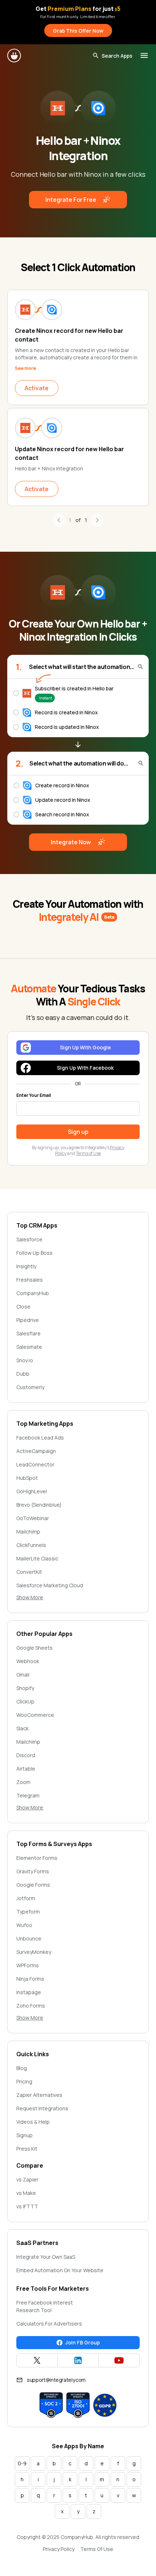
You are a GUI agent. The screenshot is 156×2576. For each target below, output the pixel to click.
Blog (22, 2068)
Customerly (30, 1387)
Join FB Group (83, 2342)
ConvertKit (29, 1572)
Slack (22, 1728)
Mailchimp (28, 1532)
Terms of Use (88, 1153)
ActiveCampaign (36, 1451)
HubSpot (27, 1478)
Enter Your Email (34, 1095)
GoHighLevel (32, 1491)
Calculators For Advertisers (49, 2324)
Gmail (23, 1675)
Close (23, 1307)
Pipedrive (28, 1320)
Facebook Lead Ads (40, 1438)
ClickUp (25, 1701)
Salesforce (29, 1239)
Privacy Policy (59, 2549)
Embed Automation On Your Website (60, 2270)
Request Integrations (42, 2108)
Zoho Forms (31, 2006)
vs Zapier (27, 2179)
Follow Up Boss (34, 1253)
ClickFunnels (31, 1545)
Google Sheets (34, 1648)
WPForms (28, 1965)
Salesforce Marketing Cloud (50, 1585)
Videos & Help (33, 2122)
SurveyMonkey (34, 1952)
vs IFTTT (27, 2206)
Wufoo (24, 1925)
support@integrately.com (56, 2380)
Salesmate (29, 1347)
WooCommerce (35, 1715)
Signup (24, 2135)
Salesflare (28, 1333)
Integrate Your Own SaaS (46, 2257)
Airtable (26, 1769)
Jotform (26, 1898)
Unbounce (29, 1938)
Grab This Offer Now (78, 31)
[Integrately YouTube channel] (119, 2360)
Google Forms (33, 1885)
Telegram (28, 1795)
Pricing (24, 2081)
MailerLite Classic (37, 1558)
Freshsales (30, 1280)
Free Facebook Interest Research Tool (45, 2306)
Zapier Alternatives (39, 2095)
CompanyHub (33, 1293)
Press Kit (27, 2149)
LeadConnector (35, 1464)
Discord (26, 1755)
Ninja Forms (30, 1979)
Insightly (26, 1266)
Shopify (25, 1688)
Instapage (29, 1992)
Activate (37, 388)
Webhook (28, 1661)
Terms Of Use (97, 2549)
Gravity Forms (33, 1871)
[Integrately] (15, 56)
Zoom (23, 1782)
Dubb (23, 1374)
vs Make (26, 2193)
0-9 (22, 2463)
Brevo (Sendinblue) (39, 1505)
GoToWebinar (33, 1518)
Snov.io (25, 1360)
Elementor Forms (37, 1858)
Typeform (28, 1912)
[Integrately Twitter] (37, 2360)
